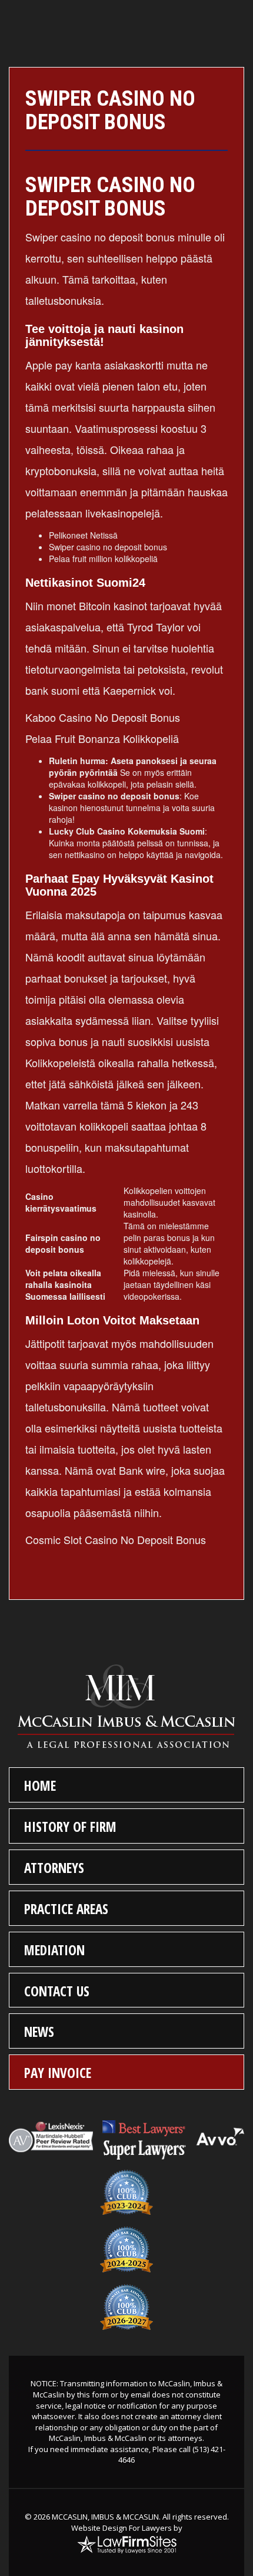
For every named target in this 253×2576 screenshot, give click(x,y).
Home (40, 1785)
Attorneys (54, 1868)
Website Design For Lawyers (121, 2528)
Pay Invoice (58, 2073)
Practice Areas (66, 1909)
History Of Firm (70, 1827)
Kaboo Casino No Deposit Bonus (103, 717)
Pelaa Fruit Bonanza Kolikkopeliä (102, 738)
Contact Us (57, 1991)
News (39, 2032)
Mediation (54, 1950)
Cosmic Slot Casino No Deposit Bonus (116, 1539)
